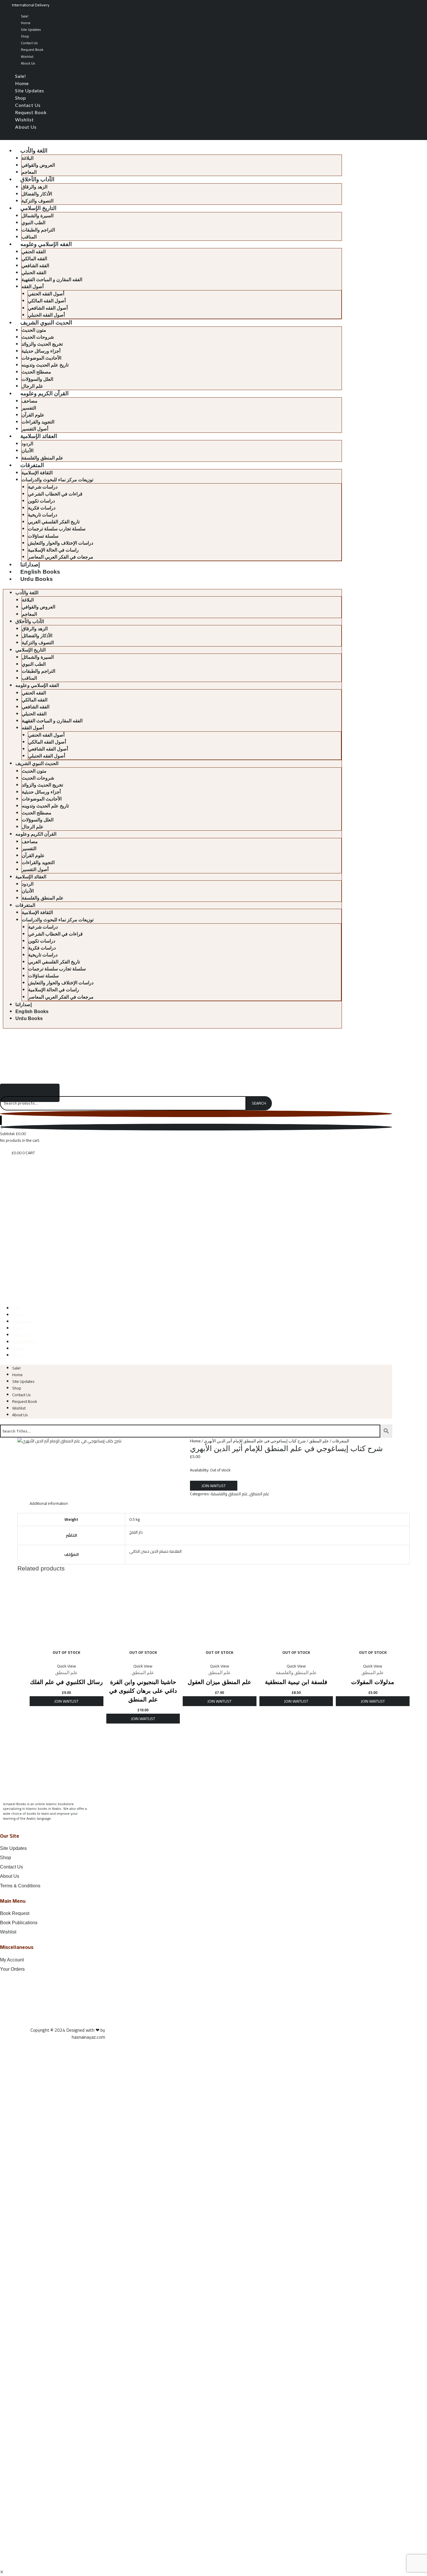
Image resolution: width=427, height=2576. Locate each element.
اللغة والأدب (34, 151)
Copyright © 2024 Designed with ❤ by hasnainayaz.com (68, 2033)
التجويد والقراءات (38, 422)
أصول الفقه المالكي (47, 301)
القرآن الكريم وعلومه (44, 393)
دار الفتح (136, 1532)
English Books (40, 572)
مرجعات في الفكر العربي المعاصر (61, 557)
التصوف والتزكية (37, 201)
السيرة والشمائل (37, 216)
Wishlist (27, 56)
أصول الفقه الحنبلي (46, 315)
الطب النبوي (33, 223)
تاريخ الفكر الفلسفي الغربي (54, 522)
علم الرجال (32, 386)
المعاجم (29, 172)
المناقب (29, 237)
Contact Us (29, 43)
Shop (25, 36)
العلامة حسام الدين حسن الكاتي (155, 1551)
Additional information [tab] (49, 1503)
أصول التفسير (35, 429)
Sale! (25, 16)
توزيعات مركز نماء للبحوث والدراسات (57, 480)
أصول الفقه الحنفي (46, 294)
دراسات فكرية (42, 508)
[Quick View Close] (2, 2572)
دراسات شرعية (43, 487)
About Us (28, 63)
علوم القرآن (33, 415)
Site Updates (31, 29)
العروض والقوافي (38, 165)
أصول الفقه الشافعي (48, 308)
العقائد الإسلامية (39, 436)
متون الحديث (34, 330)
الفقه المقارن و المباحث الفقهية (52, 280)
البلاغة (27, 158)
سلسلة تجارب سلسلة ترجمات (57, 529)
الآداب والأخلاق (37, 179)
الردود (27, 444)
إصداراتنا (30, 564)
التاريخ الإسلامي (38, 208)
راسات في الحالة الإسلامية (53, 550)
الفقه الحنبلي (34, 273)
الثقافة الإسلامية (37, 473)
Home (26, 23)
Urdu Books (37, 579)
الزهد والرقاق (34, 187)
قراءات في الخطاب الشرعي (55, 494)
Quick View (67, 1666)
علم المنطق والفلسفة (42, 458)
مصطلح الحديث (36, 372)
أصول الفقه (33, 287)
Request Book (32, 50)
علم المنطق (319, 1441)
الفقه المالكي (34, 259)
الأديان (27, 451)
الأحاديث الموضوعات (41, 358)
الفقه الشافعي (35, 266)
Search (259, 1103)
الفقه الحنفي (34, 252)
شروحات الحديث (38, 337)
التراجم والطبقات (38, 230)
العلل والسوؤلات (37, 379)
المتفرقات (32, 465)
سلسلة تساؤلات (43, 536)
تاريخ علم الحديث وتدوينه (45, 365)
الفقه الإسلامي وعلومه (46, 244)
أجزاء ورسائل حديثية (41, 351)
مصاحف (29, 401)
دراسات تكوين (41, 501)
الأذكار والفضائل (37, 194)
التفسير (29, 408)
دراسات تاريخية (43, 515)
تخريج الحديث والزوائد (42, 344)
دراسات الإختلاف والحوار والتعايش (61, 543)
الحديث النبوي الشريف (46, 323)
